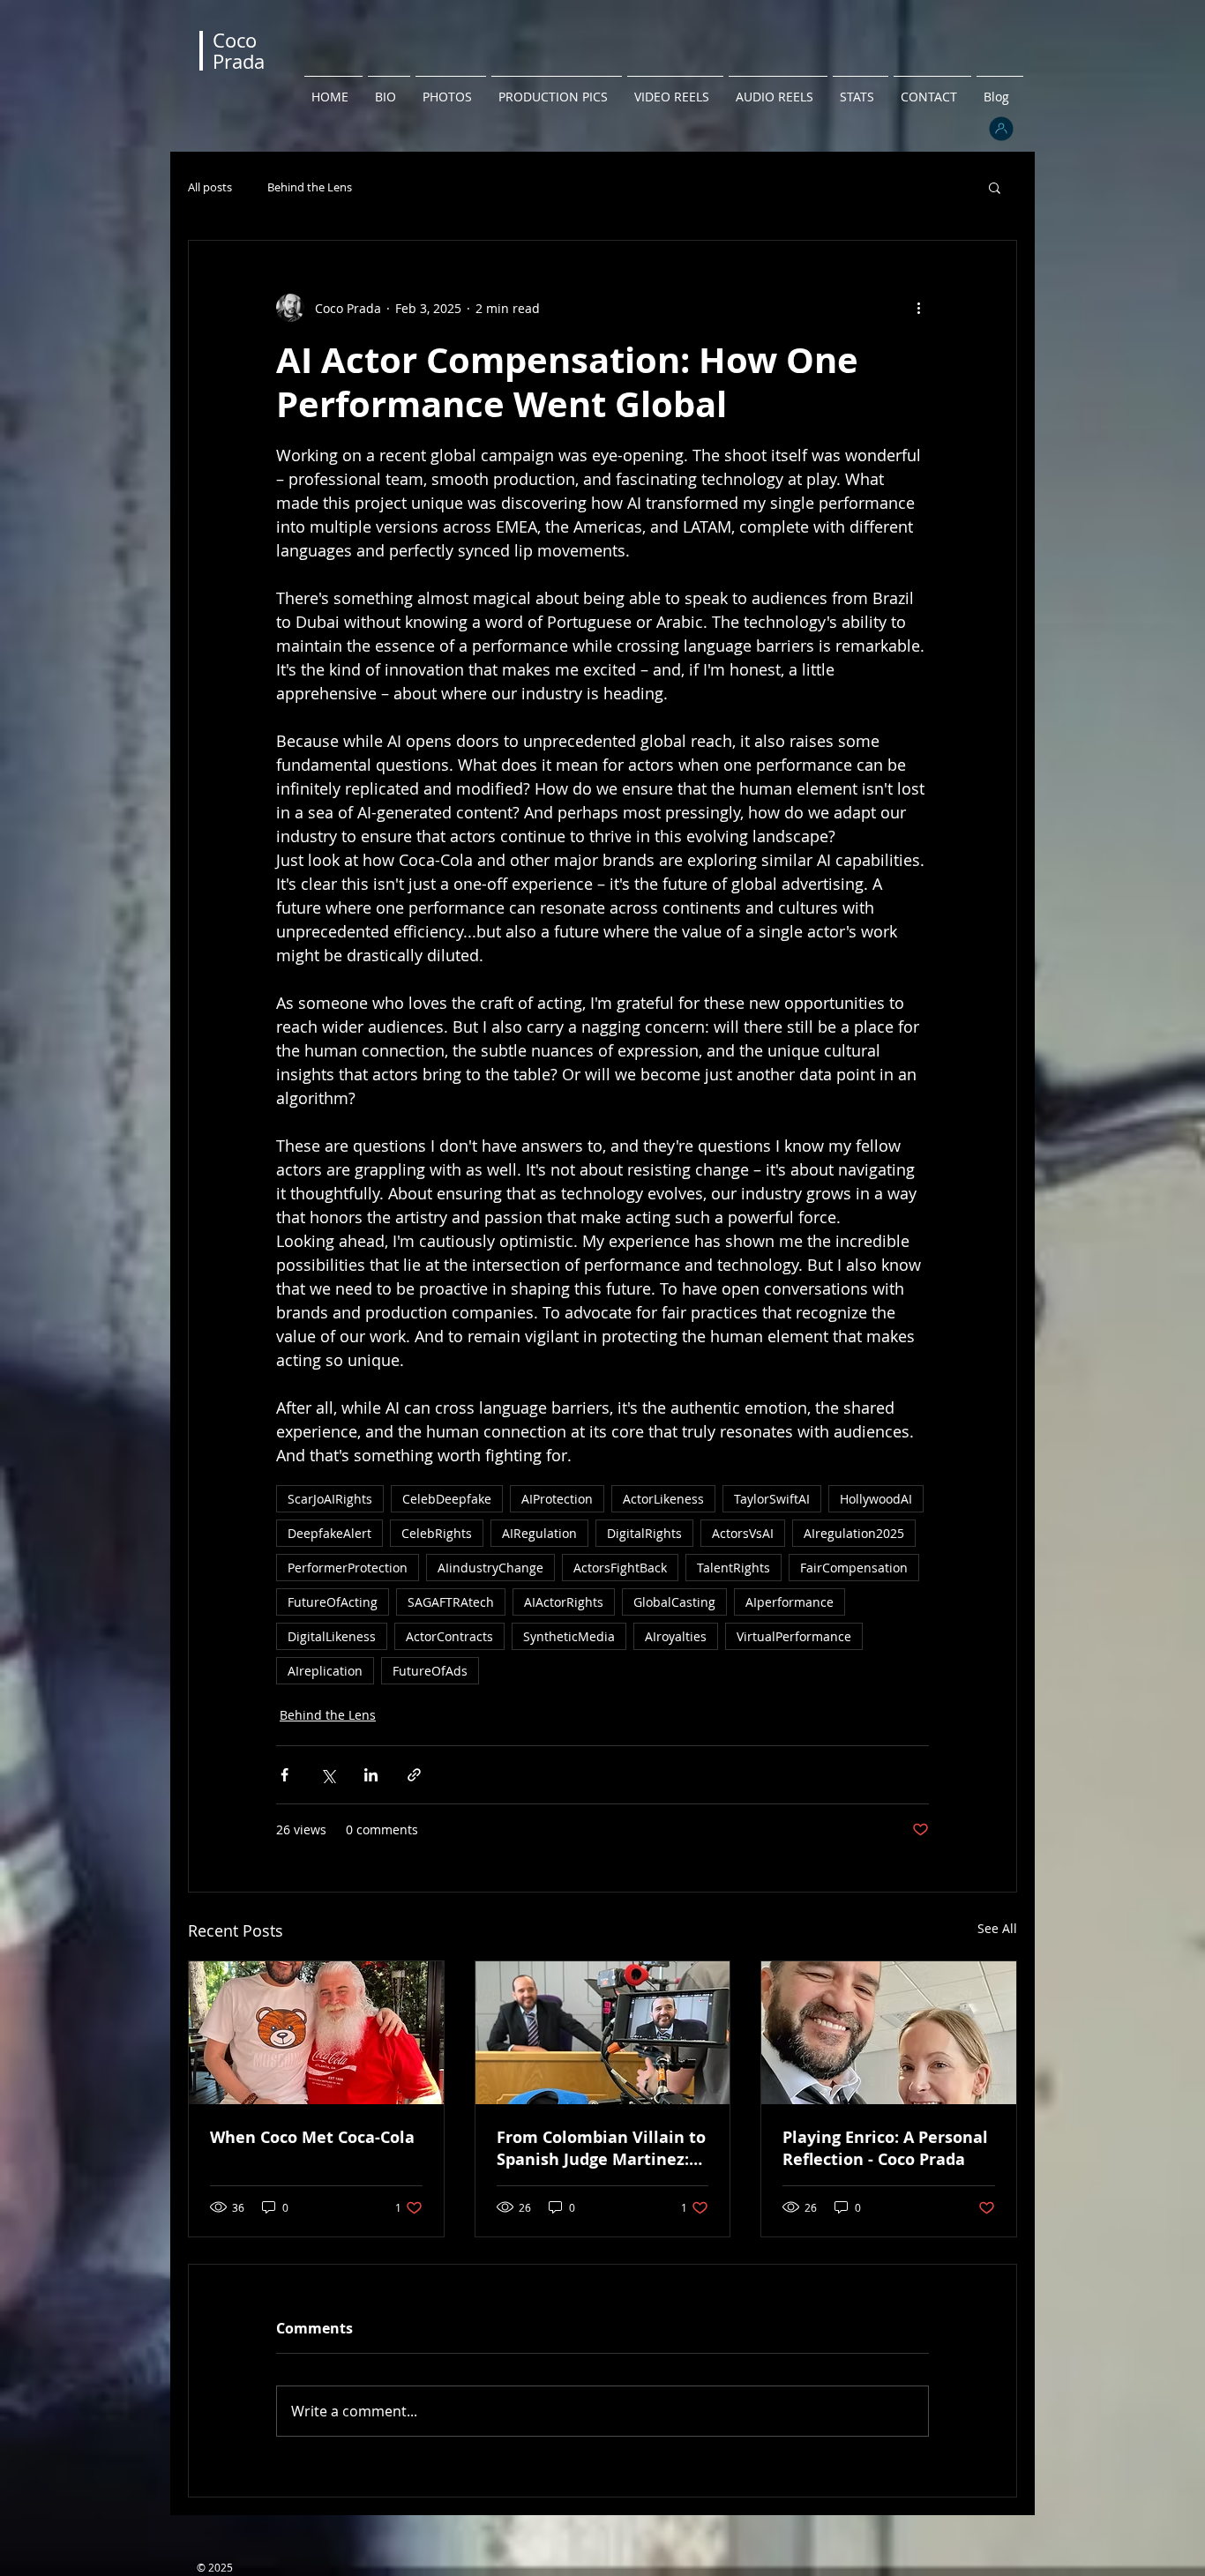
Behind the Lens (310, 187)
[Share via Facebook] (284, 1775)
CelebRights (437, 1533)
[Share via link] (414, 1775)
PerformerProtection (348, 1568)
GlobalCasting (674, 1602)
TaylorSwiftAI (772, 1499)
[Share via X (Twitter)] (328, 1775)
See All (997, 1928)
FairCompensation (854, 1568)
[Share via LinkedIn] (371, 1775)
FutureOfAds (430, 1671)
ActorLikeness (663, 1499)
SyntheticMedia (569, 1636)
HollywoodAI (876, 1499)
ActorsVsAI (743, 1533)
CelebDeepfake (447, 1499)
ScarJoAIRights (330, 1499)
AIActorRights (564, 1602)
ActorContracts (449, 1636)
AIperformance (790, 1602)
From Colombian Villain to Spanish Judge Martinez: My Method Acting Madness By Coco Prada (601, 2148)
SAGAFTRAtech (451, 1602)
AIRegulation (539, 1533)
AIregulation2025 (854, 1533)
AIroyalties (676, 1636)
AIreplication (325, 1671)
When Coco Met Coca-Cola (312, 2137)
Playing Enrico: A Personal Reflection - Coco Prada (885, 2148)
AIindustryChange (490, 1568)
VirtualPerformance (794, 1636)
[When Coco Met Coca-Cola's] (316, 2033)
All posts (210, 187)
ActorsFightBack (620, 1568)
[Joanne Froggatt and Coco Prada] (889, 2033)
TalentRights (733, 1568)
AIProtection (557, 1499)
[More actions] (918, 308)
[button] (995, 187)
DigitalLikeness (332, 1636)
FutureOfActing (333, 1602)
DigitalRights (644, 1533)
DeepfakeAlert (329, 1533)
